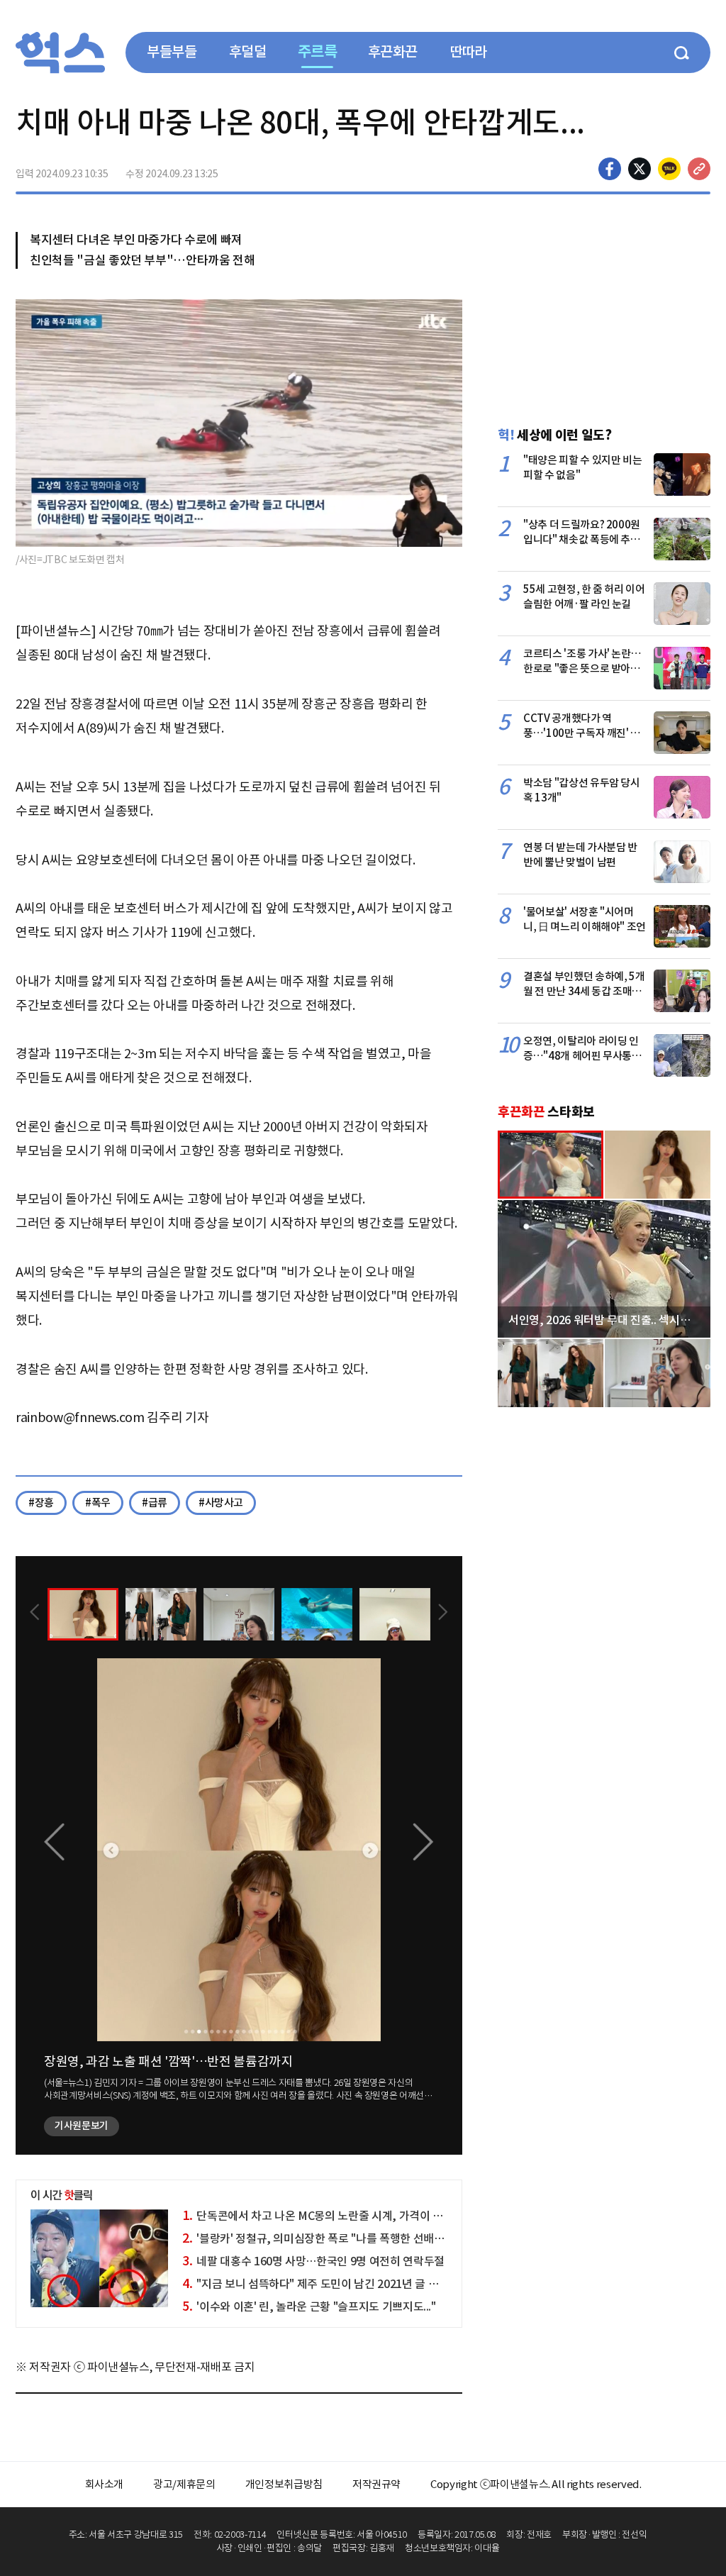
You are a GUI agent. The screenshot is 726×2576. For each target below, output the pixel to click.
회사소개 (105, 2484)
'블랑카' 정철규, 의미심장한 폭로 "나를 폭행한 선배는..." (319, 2238)
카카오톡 (669, 169)
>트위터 (640, 169)
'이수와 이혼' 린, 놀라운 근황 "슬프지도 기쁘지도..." (309, 2306)
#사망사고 (221, 1503)
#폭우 (98, 1503)
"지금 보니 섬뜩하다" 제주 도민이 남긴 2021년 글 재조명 (320, 2284)
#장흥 (41, 1503)
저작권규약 (376, 2484)
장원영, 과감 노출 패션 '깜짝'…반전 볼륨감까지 (168, 2061)
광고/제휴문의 (184, 2484)
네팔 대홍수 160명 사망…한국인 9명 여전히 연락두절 (313, 2261)
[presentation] (35, 1614)
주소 (699, 169)
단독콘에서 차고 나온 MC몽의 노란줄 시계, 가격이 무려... (322, 2216)
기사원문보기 (82, 2126)
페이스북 (610, 169)
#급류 (155, 1503)
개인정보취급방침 (284, 2484)
